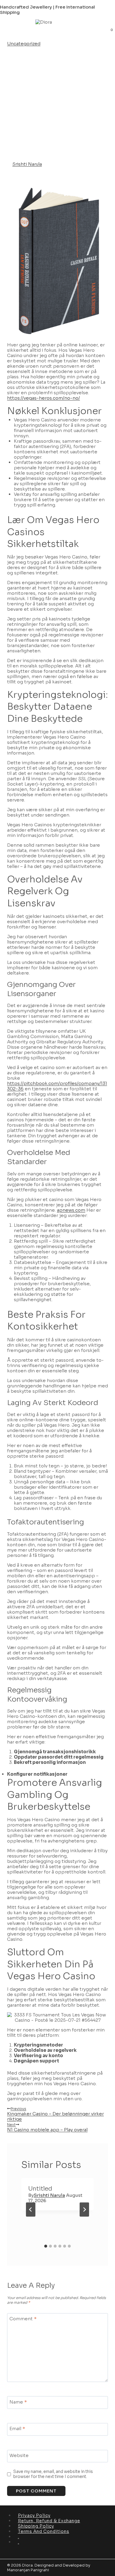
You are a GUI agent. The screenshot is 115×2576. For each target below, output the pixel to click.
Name (18, 2402)
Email (17, 2429)
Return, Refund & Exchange (49, 2521)
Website (19, 2455)
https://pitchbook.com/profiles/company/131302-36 (57, 1086)
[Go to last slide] (31, 2210)
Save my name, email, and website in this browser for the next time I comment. (53, 2474)
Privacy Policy (34, 2515)
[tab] (46, 2246)
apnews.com (71, 1210)
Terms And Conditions (44, 2531)
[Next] (84, 2210)
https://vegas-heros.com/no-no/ (43, 398)
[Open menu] (9, 30)
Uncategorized (24, 44)
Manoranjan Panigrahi (28, 2570)
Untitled (40, 2189)
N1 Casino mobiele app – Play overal (47, 2127)
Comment (23, 2319)
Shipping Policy (36, 2526)
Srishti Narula (27, 164)
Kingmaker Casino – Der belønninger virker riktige (55, 2114)
